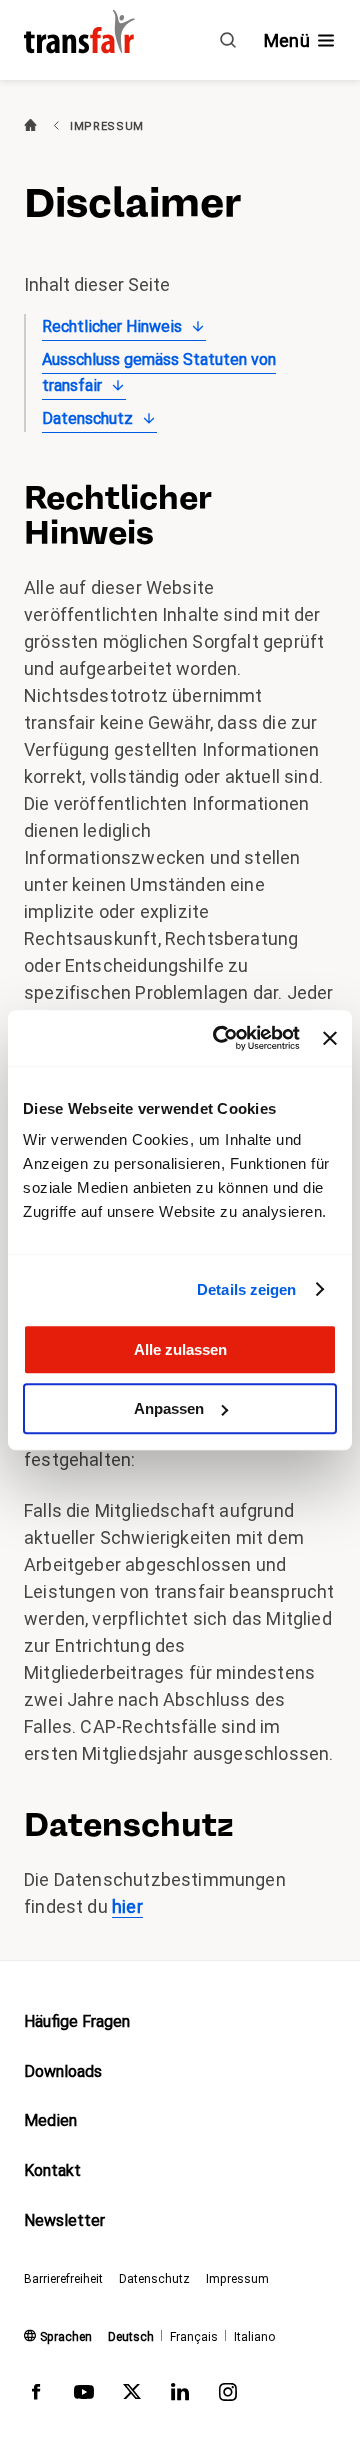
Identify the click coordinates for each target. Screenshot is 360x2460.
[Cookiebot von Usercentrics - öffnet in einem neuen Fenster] (222, 1038)
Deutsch (131, 2337)
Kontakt (52, 2170)
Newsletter (64, 2220)
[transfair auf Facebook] (36, 2396)
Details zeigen (246, 1289)
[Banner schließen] (330, 1038)
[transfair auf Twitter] (132, 2396)
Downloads (63, 2071)
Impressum (237, 2279)
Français (194, 2337)
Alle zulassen (180, 1349)
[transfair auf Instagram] (228, 2396)
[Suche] (228, 40)
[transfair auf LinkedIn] (180, 2396)
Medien (50, 2120)
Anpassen (169, 1408)
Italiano (254, 2337)
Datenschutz (87, 418)
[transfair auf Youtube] (84, 2396)
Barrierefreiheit (63, 2279)
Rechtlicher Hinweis (112, 326)
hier (127, 1906)
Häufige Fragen (77, 2021)
